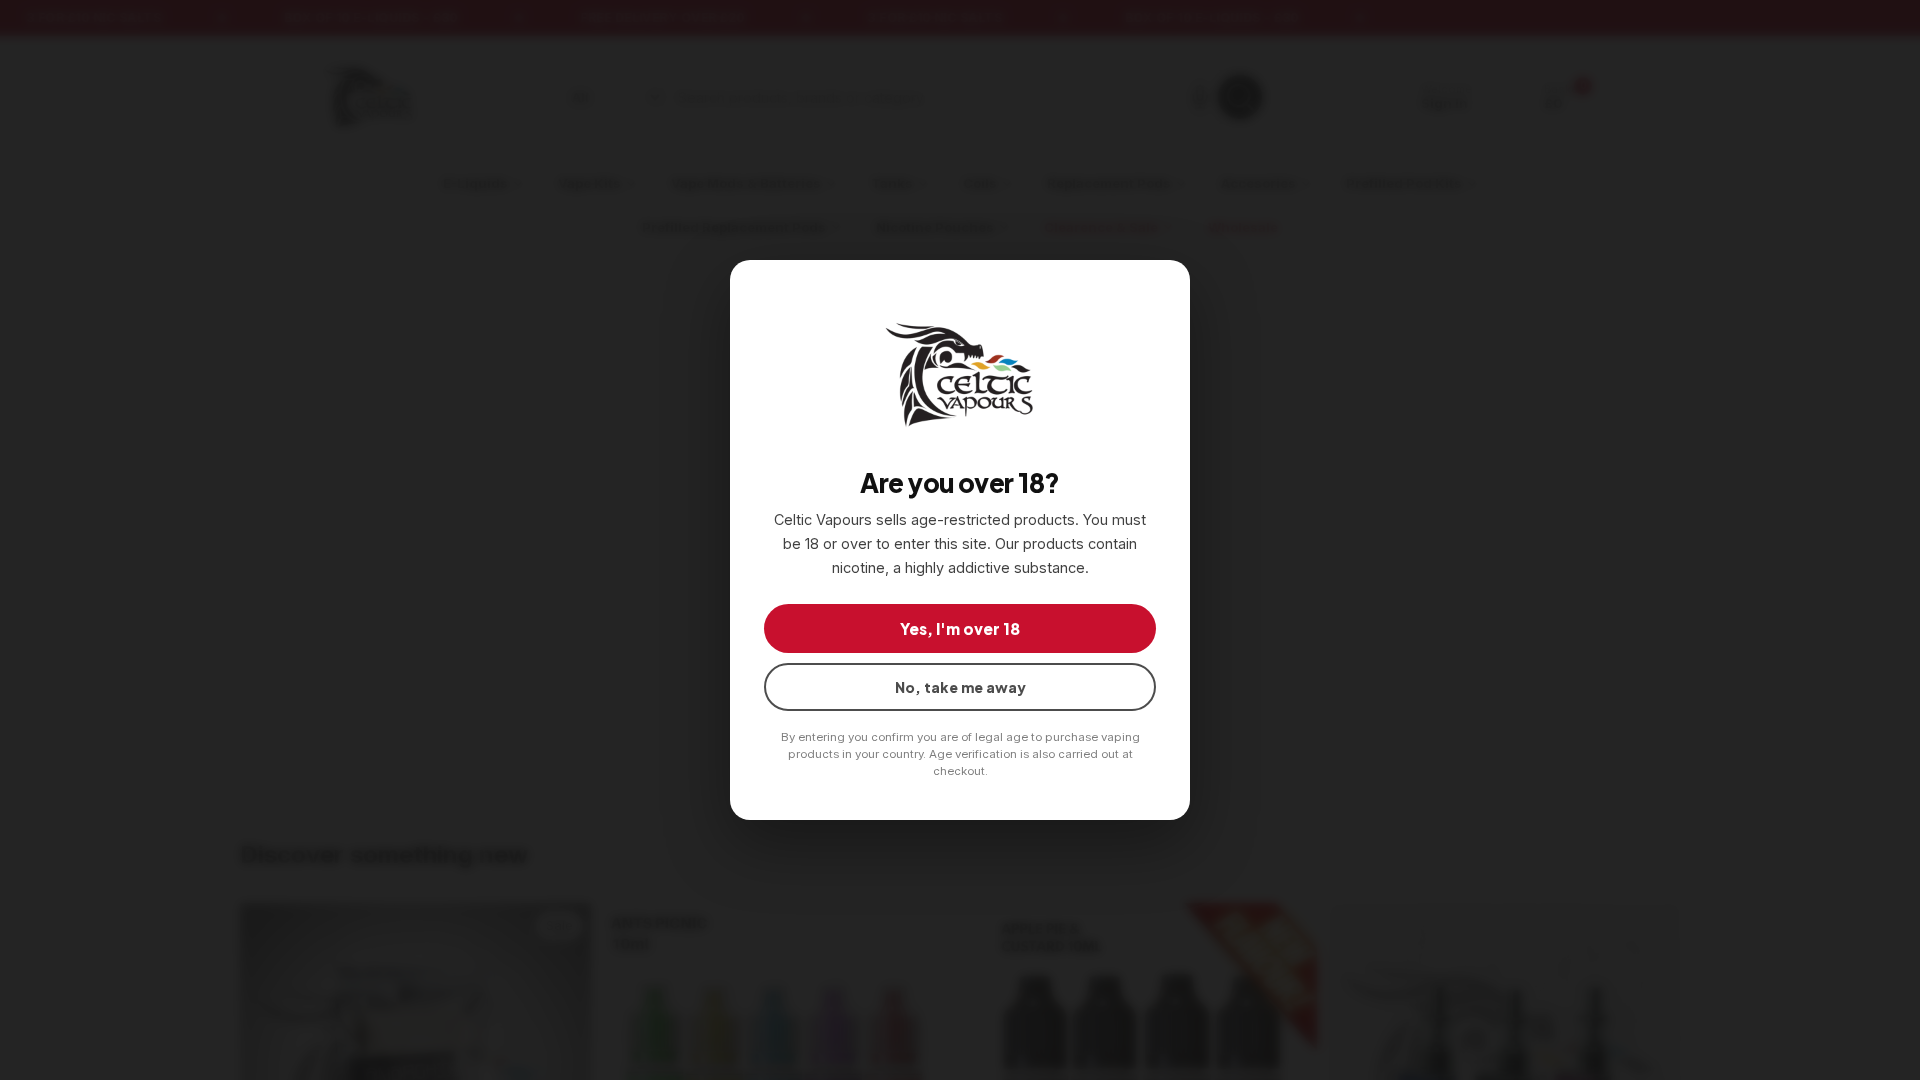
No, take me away (960, 687)
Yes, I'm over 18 (960, 628)
